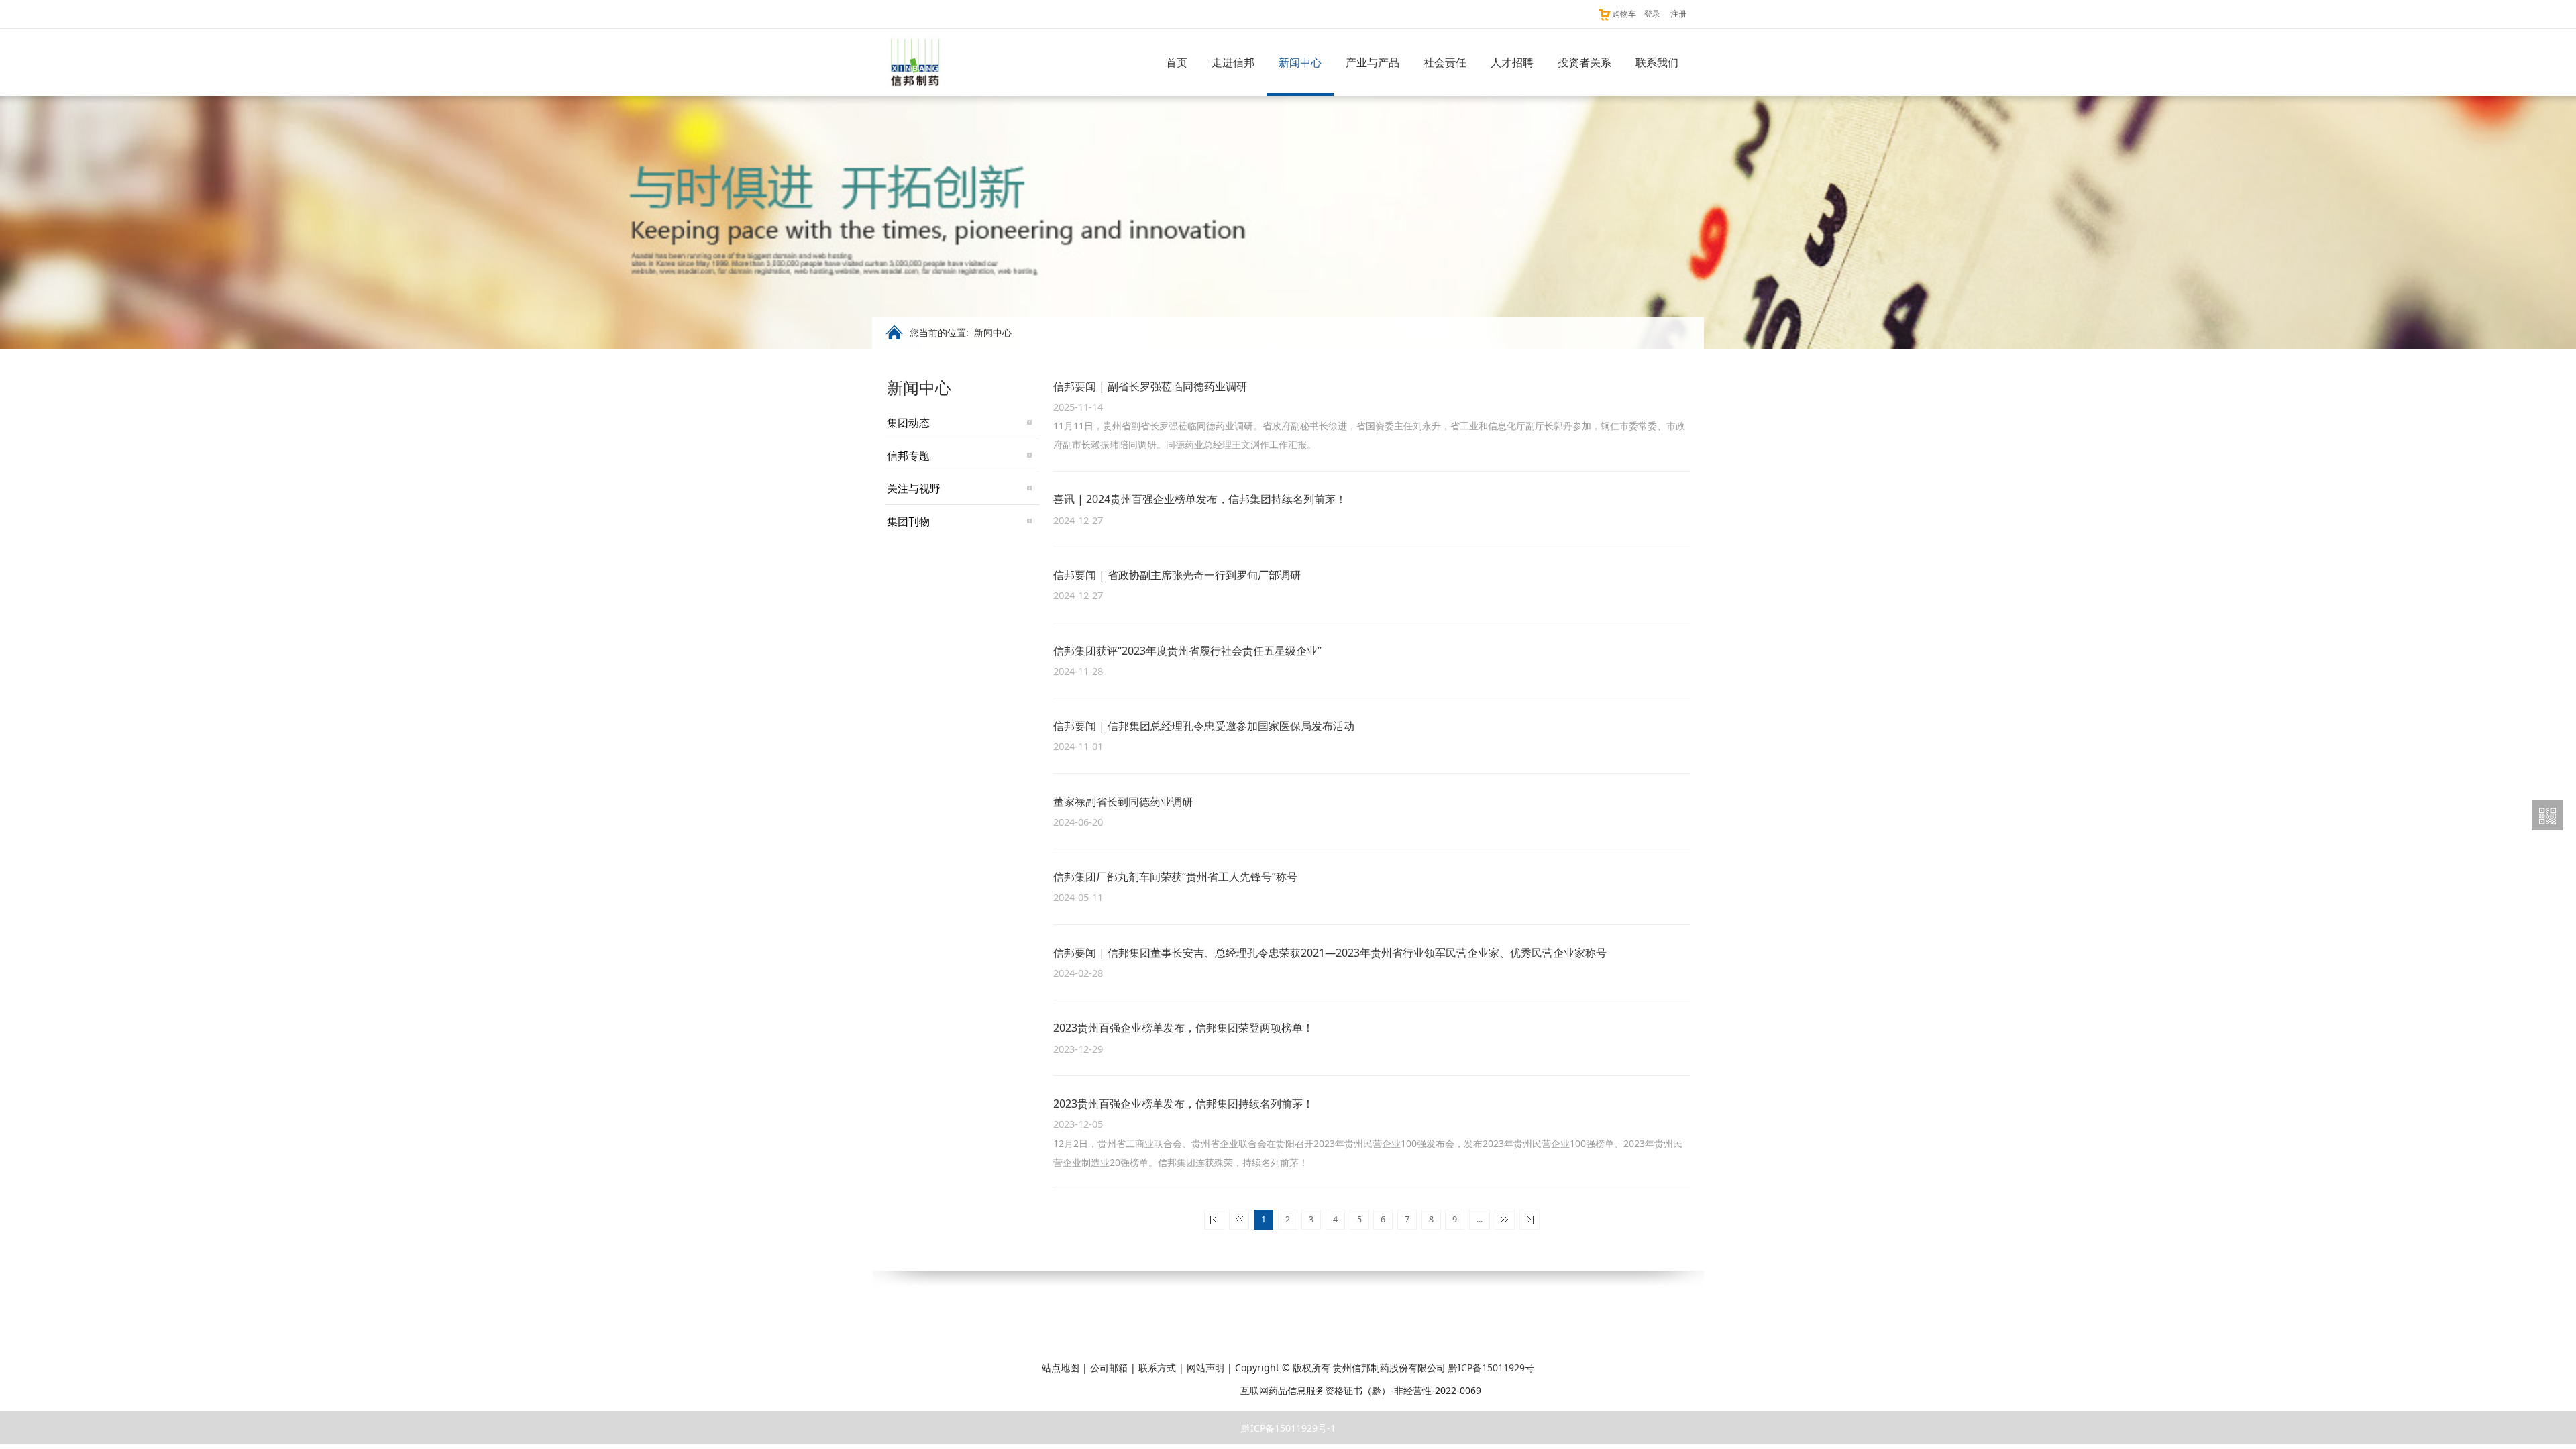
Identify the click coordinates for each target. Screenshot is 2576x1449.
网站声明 (1205, 1367)
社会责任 (1445, 62)
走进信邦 (1233, 62)
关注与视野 (914, 488)
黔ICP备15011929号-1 (1288, 1428)
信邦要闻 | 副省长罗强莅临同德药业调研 (1150, 386)
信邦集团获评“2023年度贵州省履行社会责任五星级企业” (1187, 651)
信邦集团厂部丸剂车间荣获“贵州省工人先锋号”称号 (1175, 877)
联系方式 (1157, 1367)
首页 (1177, 62)
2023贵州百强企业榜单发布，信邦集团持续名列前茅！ (1183, 1104)
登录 (1652, 14)
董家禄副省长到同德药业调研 (1123, 802)
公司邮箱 (1109, 1367)
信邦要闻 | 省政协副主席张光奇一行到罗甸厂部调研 (1177, 575)
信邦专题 (908, 455)
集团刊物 (908, 521)
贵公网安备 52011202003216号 (1163, 1390)
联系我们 (1657, 62)
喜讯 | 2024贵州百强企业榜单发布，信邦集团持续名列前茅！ (1200, 499)
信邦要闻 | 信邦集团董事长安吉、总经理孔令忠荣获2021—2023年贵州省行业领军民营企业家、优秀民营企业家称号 (1330, 953)
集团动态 (908, 423)
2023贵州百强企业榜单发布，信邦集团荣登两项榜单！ (1183, 1028)
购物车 (1624, 14)
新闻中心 (1300, 62)
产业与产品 (1373, 62)
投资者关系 (1585, 62)
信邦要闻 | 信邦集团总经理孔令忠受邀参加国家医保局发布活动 (1204, 726)
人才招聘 (1512, 62)
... (1480, 1219)
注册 (1678, 14)
